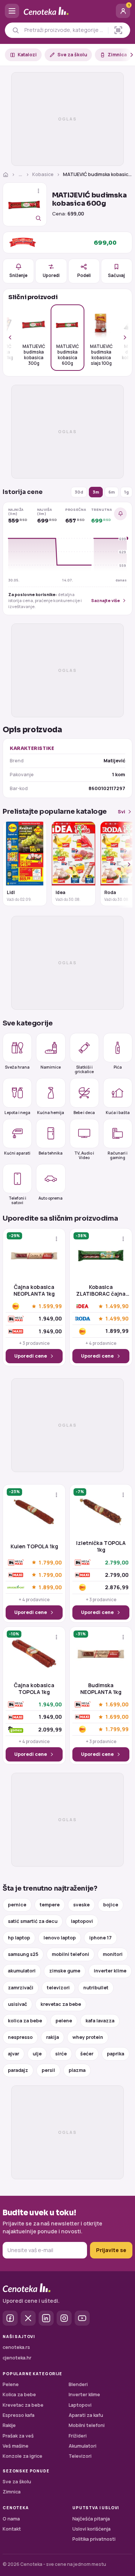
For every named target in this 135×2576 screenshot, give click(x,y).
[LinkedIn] (46, 2318)
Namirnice (51, 1067)
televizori (58, 1988)
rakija (52, 2037)
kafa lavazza (100, 2021)
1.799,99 (117, 1729)
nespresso (20, 2037)
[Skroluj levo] (14, 338)
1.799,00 (50, 1562)
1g (126, 492)
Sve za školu (72, 55)
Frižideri (78, 2436)
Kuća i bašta (118, 1112)
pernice (17, 1905)
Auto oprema (51, 1198)
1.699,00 (117, 1705)
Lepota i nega (17, 1112)
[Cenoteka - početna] (67, 11)
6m (112, 492)
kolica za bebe (25, 2021)
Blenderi (78, 2384)
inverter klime (110, 1971)
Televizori (80, 2456)
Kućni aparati (17, 1153)
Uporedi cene (31, 1356)
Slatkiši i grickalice (84, 1069)
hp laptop (19, 1938)
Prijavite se (111, 2250)
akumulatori (22, 1971)
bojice (111, 1905)
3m (96, 492)
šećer (87, 2054)
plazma (77, 2070)
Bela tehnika (51, 1153)
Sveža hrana (17, 1067)
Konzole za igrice (22, 2456)
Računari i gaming (118, 1155)
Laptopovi (80, 2405)
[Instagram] (64, 2318)
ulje (37, 2054)
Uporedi (51, 275)
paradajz (18, 2070)
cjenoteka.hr (17, 2358)
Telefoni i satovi (17, 1200)
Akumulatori (82, 2446)
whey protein (88, 2037)
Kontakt (12, 2529)
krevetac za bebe (61, 2004)
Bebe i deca (84, 1112)
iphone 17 (100, 1938)
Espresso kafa (19, 2415)
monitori (113, 1954)
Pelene (11, 2384)
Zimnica (117, 55)
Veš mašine (16, 2446)
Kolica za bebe (19, 2395)
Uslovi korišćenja (91, 2529)
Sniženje (18, 275)
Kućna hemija (51, 1112)
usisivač (17, 2004)
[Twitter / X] (28, 2318)
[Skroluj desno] (127, 55)
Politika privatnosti (94, 2539)
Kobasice (43, 174)
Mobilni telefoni (87, 2425)
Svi (121, 812)
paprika (115, 2054)
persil (48, 2070)
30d (79, 492)
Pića (118, 1067)
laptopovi (82, 1921)
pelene (64, 2021)
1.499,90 (117, 1306)
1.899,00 (50, 1587)
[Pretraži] (16, 30)
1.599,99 (50, 1306)
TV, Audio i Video (84, 1155)
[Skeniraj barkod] (118, 30)
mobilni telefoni (70, 1954)
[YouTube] (82, 2318)
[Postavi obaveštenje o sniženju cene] (120, 514)
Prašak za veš (18, 2436)
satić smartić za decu (33, 1921)
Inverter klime (84, 2395)
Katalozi (27, 55)
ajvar (13, 2054)
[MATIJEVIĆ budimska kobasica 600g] (25, 205)
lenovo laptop (60, 1938)
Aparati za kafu (86, 2415)
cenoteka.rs (16, 2347)
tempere (50, 1905)
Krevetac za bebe (23, 2405)
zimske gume (65, 1971)
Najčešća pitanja (91, 2519)
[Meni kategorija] (12, 11)
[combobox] (64, 30)
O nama (11, 2519)
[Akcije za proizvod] (38, 191)
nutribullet (96, 1988)
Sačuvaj (116, 275)
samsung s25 (23, 1954)
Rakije (9, 2425)
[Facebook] (10, 2318)
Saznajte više (106, 600)
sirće (61, 2054)
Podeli (84, 275)
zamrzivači (21, 1988)
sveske (81, 1905)
